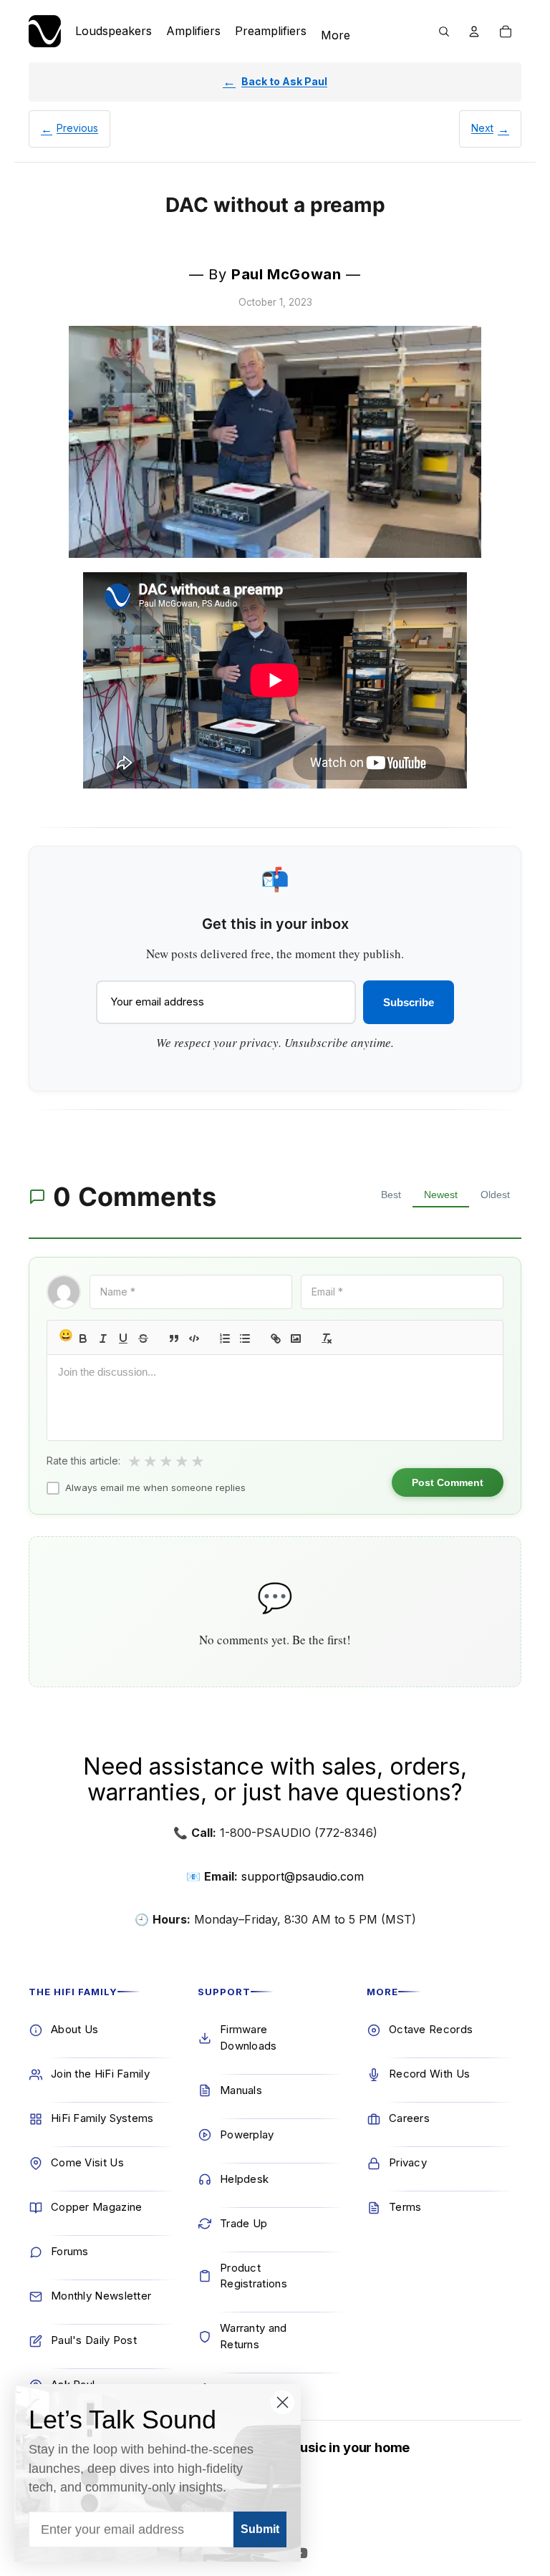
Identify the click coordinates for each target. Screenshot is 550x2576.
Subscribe (409, 1002)
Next (482, 128)
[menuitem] (336, 36)
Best (391, 1195)
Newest (441, 1195)
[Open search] (444, 32)
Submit (260, 2529)
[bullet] (245, 1338)
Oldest (495, 1195)
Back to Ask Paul (284, 81)
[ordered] (225, 1338)
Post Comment (448, 1482)
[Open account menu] (474, 32)
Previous (77, 128)
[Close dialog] (283, 2402)
